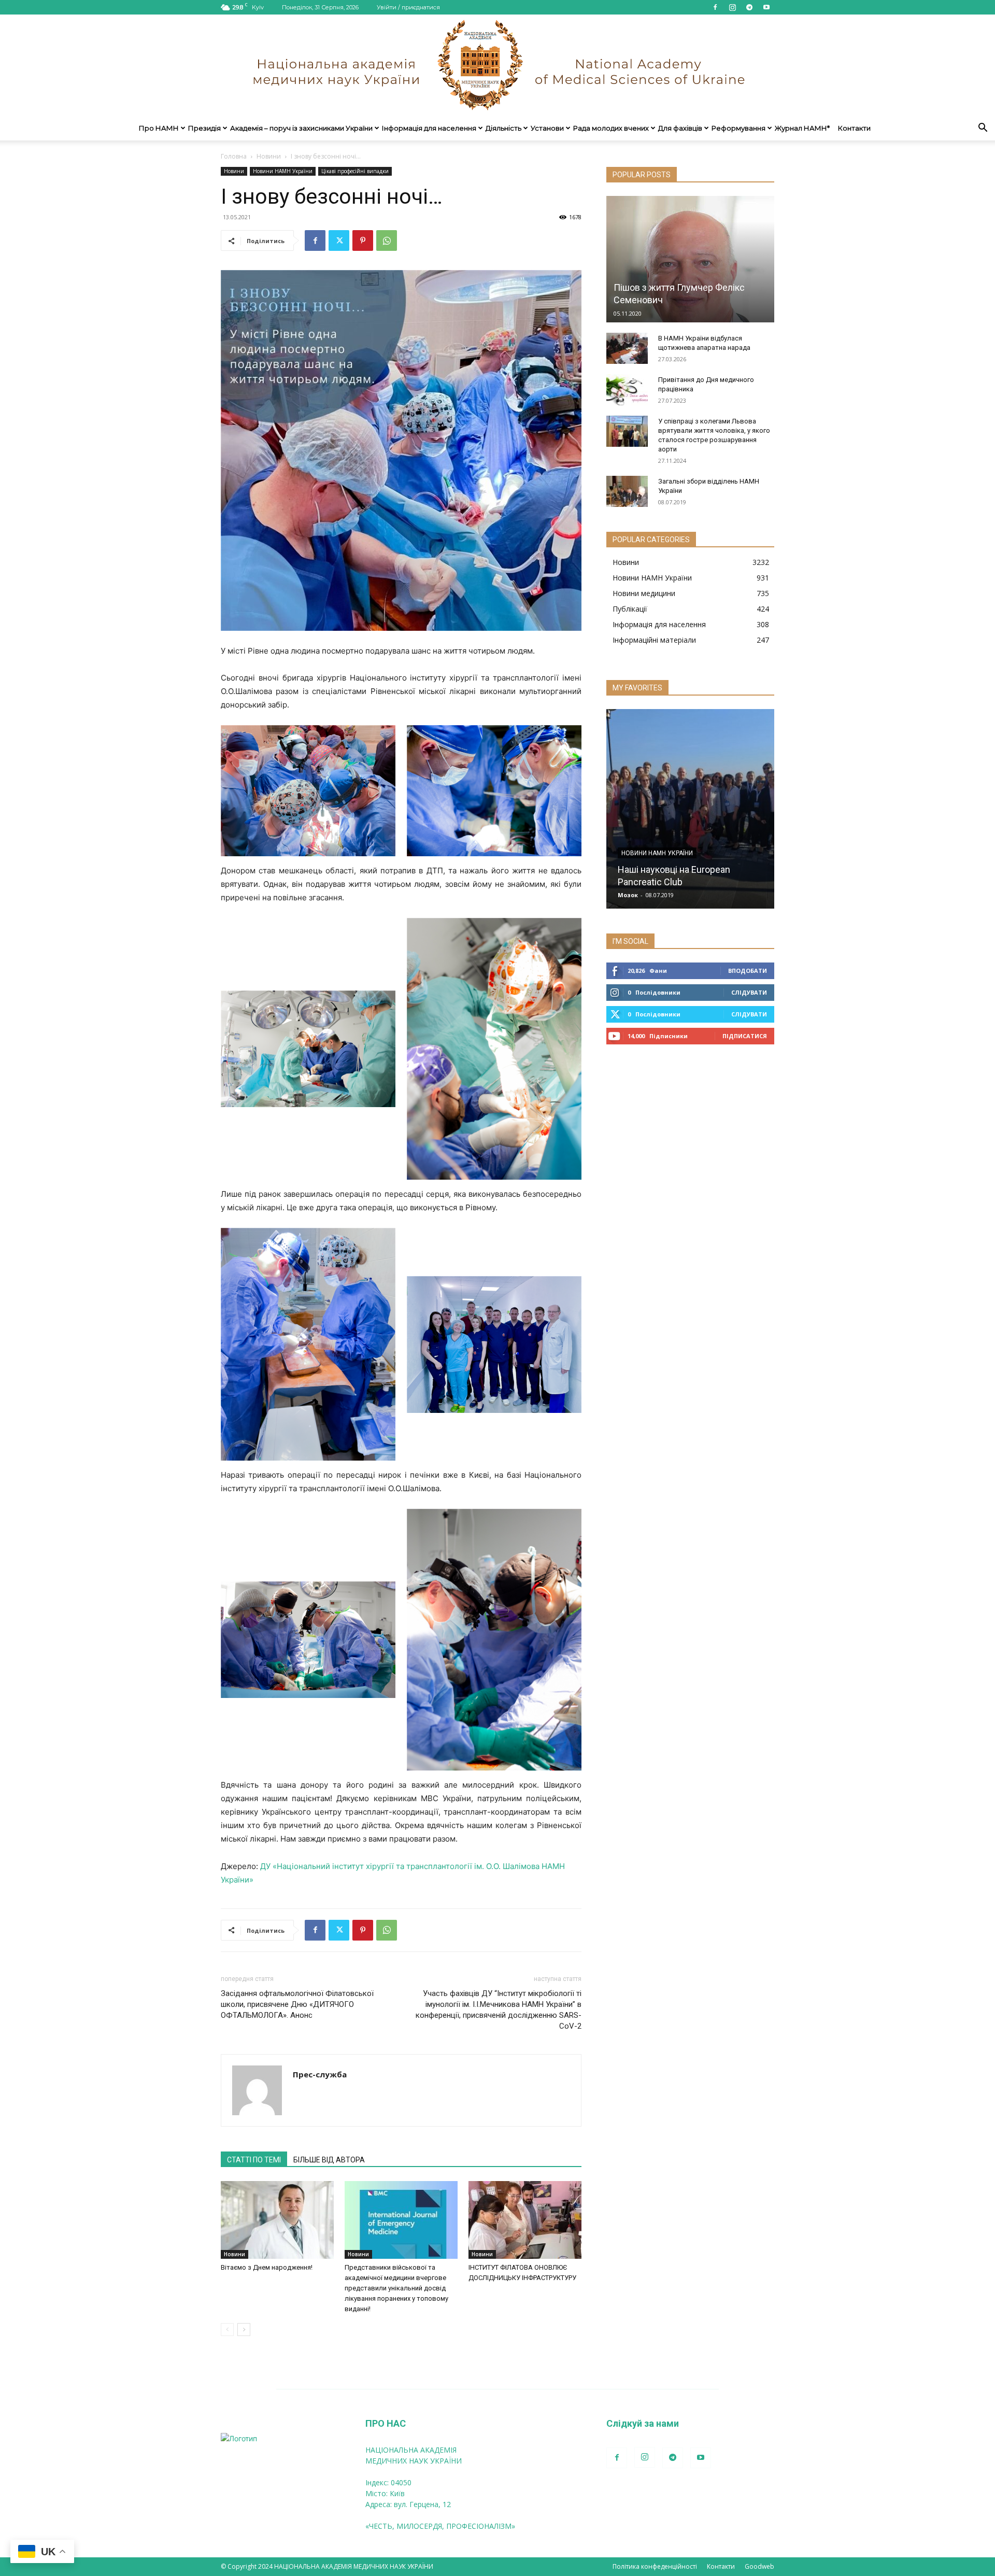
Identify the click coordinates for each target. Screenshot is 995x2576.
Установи (547, 128)
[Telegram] (749, 7)
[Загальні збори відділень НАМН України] (627, 491)
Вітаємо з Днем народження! (267, 2267)
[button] (983, 129)
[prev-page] (227, 2330)
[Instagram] (732, 7)
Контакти (854, 128)
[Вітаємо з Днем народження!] (277, 2220)
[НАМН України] (497, 65)
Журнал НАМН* (802, 128)
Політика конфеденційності (655, 2566)
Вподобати (748, 971)
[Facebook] (715, 7)
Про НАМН (159, 128)
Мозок (628, 895)
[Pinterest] (363, 240)
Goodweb (759, 2566)
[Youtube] (766, 7)
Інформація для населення (429, 128)
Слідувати (749, 992)
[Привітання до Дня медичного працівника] (627, 390)
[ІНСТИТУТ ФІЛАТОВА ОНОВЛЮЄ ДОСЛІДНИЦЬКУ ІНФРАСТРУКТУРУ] (525, 2220)
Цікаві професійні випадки (355, 171)
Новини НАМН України (283, 171)
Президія (204, 128)
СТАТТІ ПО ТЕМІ (254, 2160)
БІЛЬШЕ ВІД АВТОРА (329, 2160)
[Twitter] (339, 240)
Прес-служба (320, 2074)
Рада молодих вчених (611, 128)
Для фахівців (680, 128)
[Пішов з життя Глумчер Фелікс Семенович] (690, 259)
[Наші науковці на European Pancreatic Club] (690, 809)
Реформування (738, 128)
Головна (234, 156)
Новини (269, 156)
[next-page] (244, 2330)
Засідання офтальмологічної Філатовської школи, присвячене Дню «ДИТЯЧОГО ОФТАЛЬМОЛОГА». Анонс (297, 2004)
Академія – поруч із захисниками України (301, 128)
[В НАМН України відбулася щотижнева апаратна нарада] (627, 348)
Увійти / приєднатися (408, 7)
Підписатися (745, 1036)
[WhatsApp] (387, 240)
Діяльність (503, 128)
